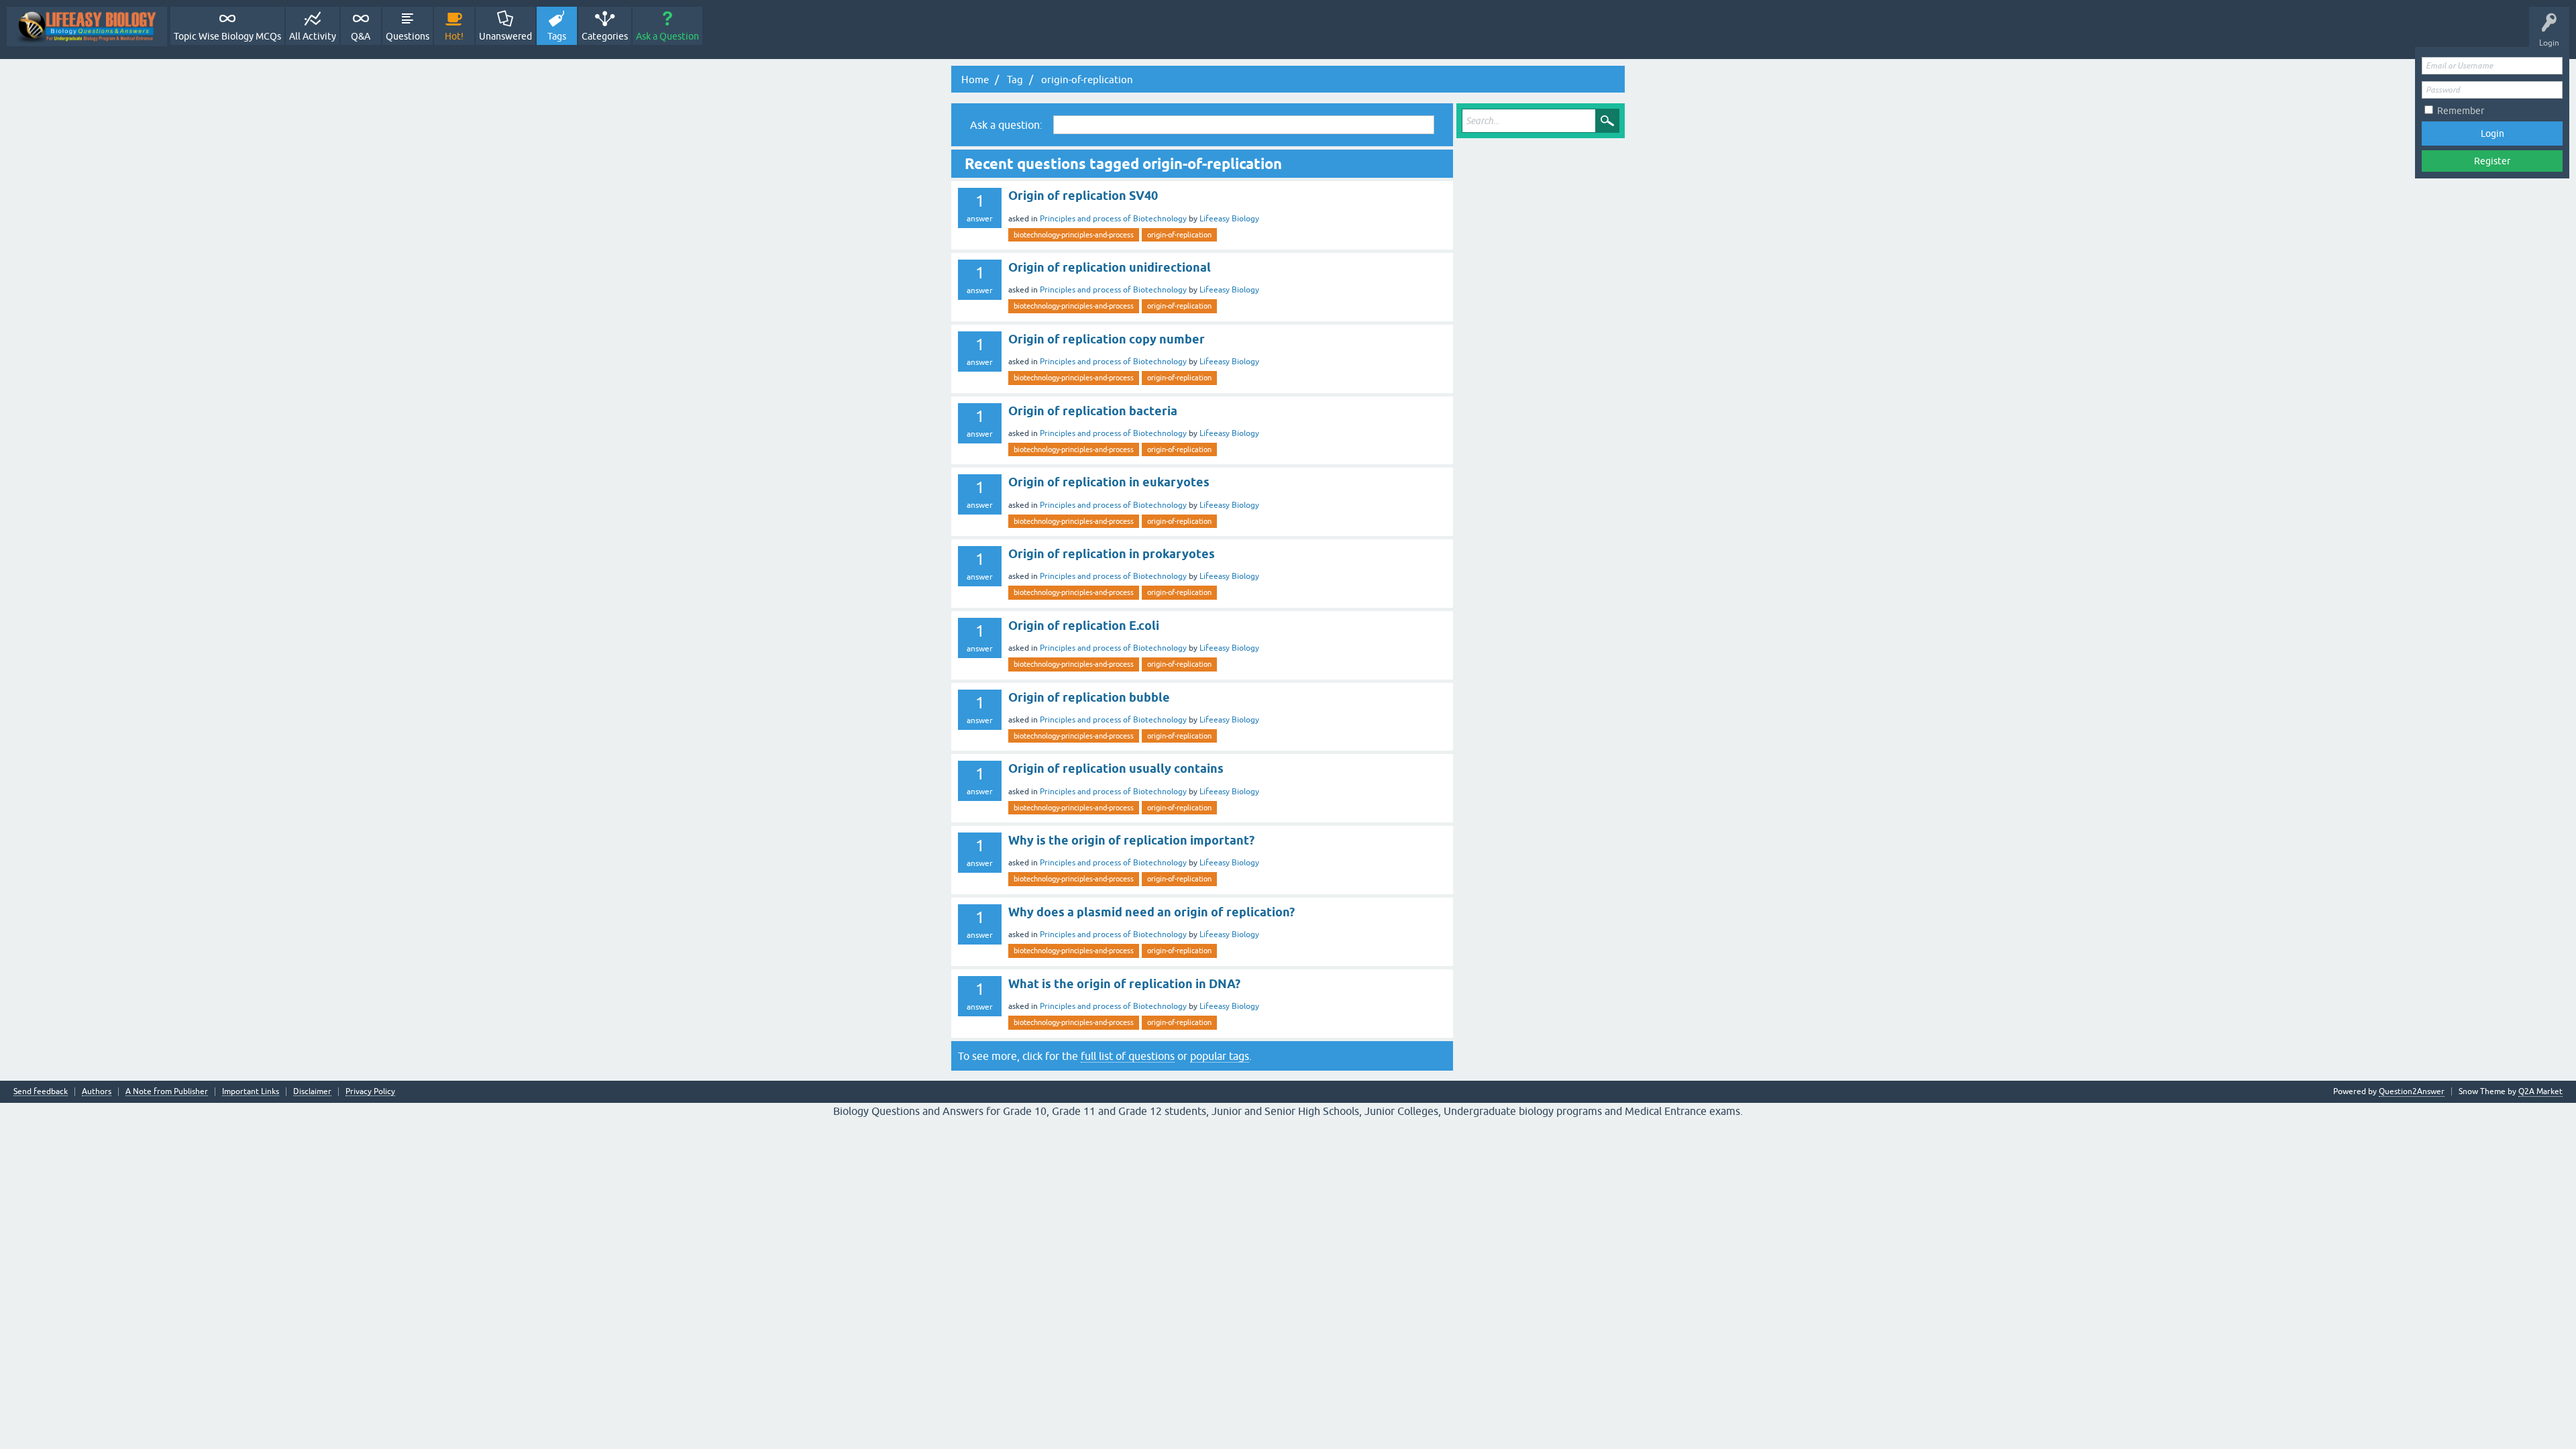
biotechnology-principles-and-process (1074, 235)
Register (2492, 161)
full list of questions (1128, 1056)
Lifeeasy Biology (1229, 219)
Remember (2461, 111)
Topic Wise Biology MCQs (227, 36)
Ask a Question (667, 36)
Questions (408, 36)
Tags (557, 36)
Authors (97, 1092)
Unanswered (505, 36)
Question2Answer (2412, 1091)
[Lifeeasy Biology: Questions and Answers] (87, 26)
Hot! (454, 36)
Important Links (251, 1092)
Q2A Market (2540, 1091)
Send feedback (41, 1092)
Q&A (361, 36)
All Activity (313, 36)
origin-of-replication (1179, 235)
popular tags (1220, 1056)
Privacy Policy (370, 1092)
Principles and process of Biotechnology (1113, 219)
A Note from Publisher (167, 1092)
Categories (605, 36)
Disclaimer (312, 1092)
